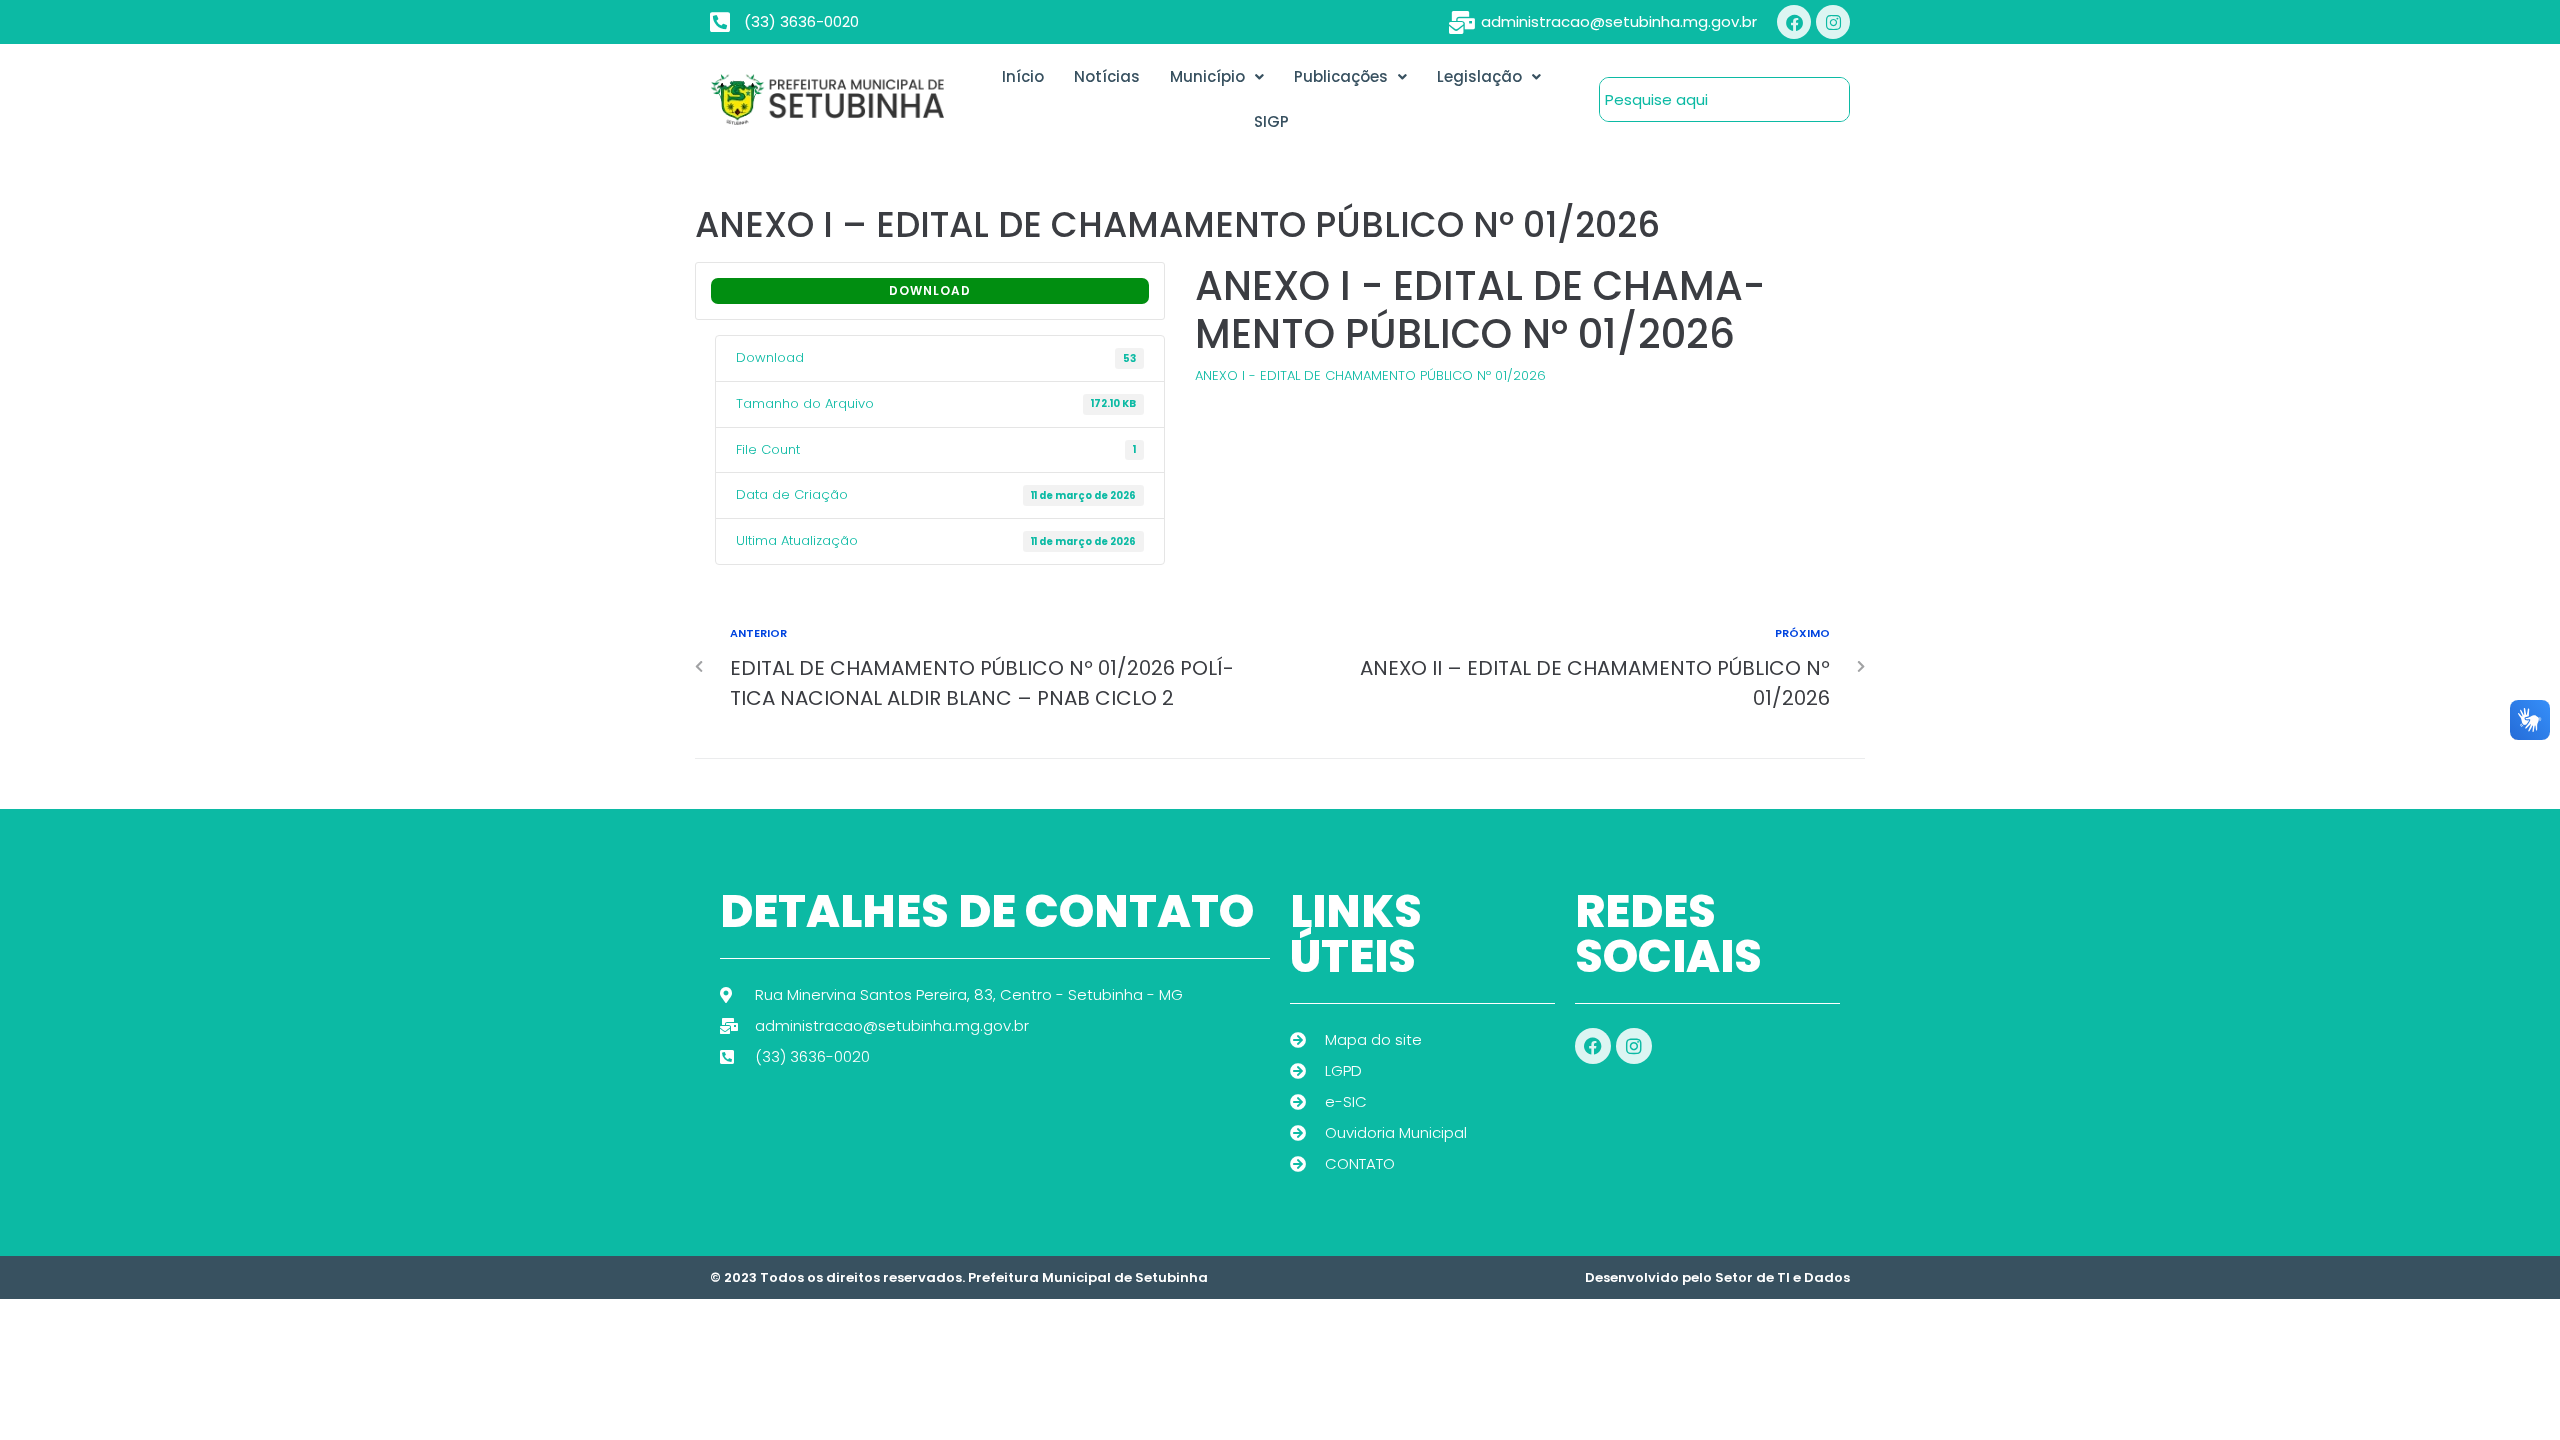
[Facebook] (1794, 22)
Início (1023, 76)
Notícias (1107, 76)
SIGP (1271, 121)
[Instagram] (1833, 22)
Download (930, 290)
